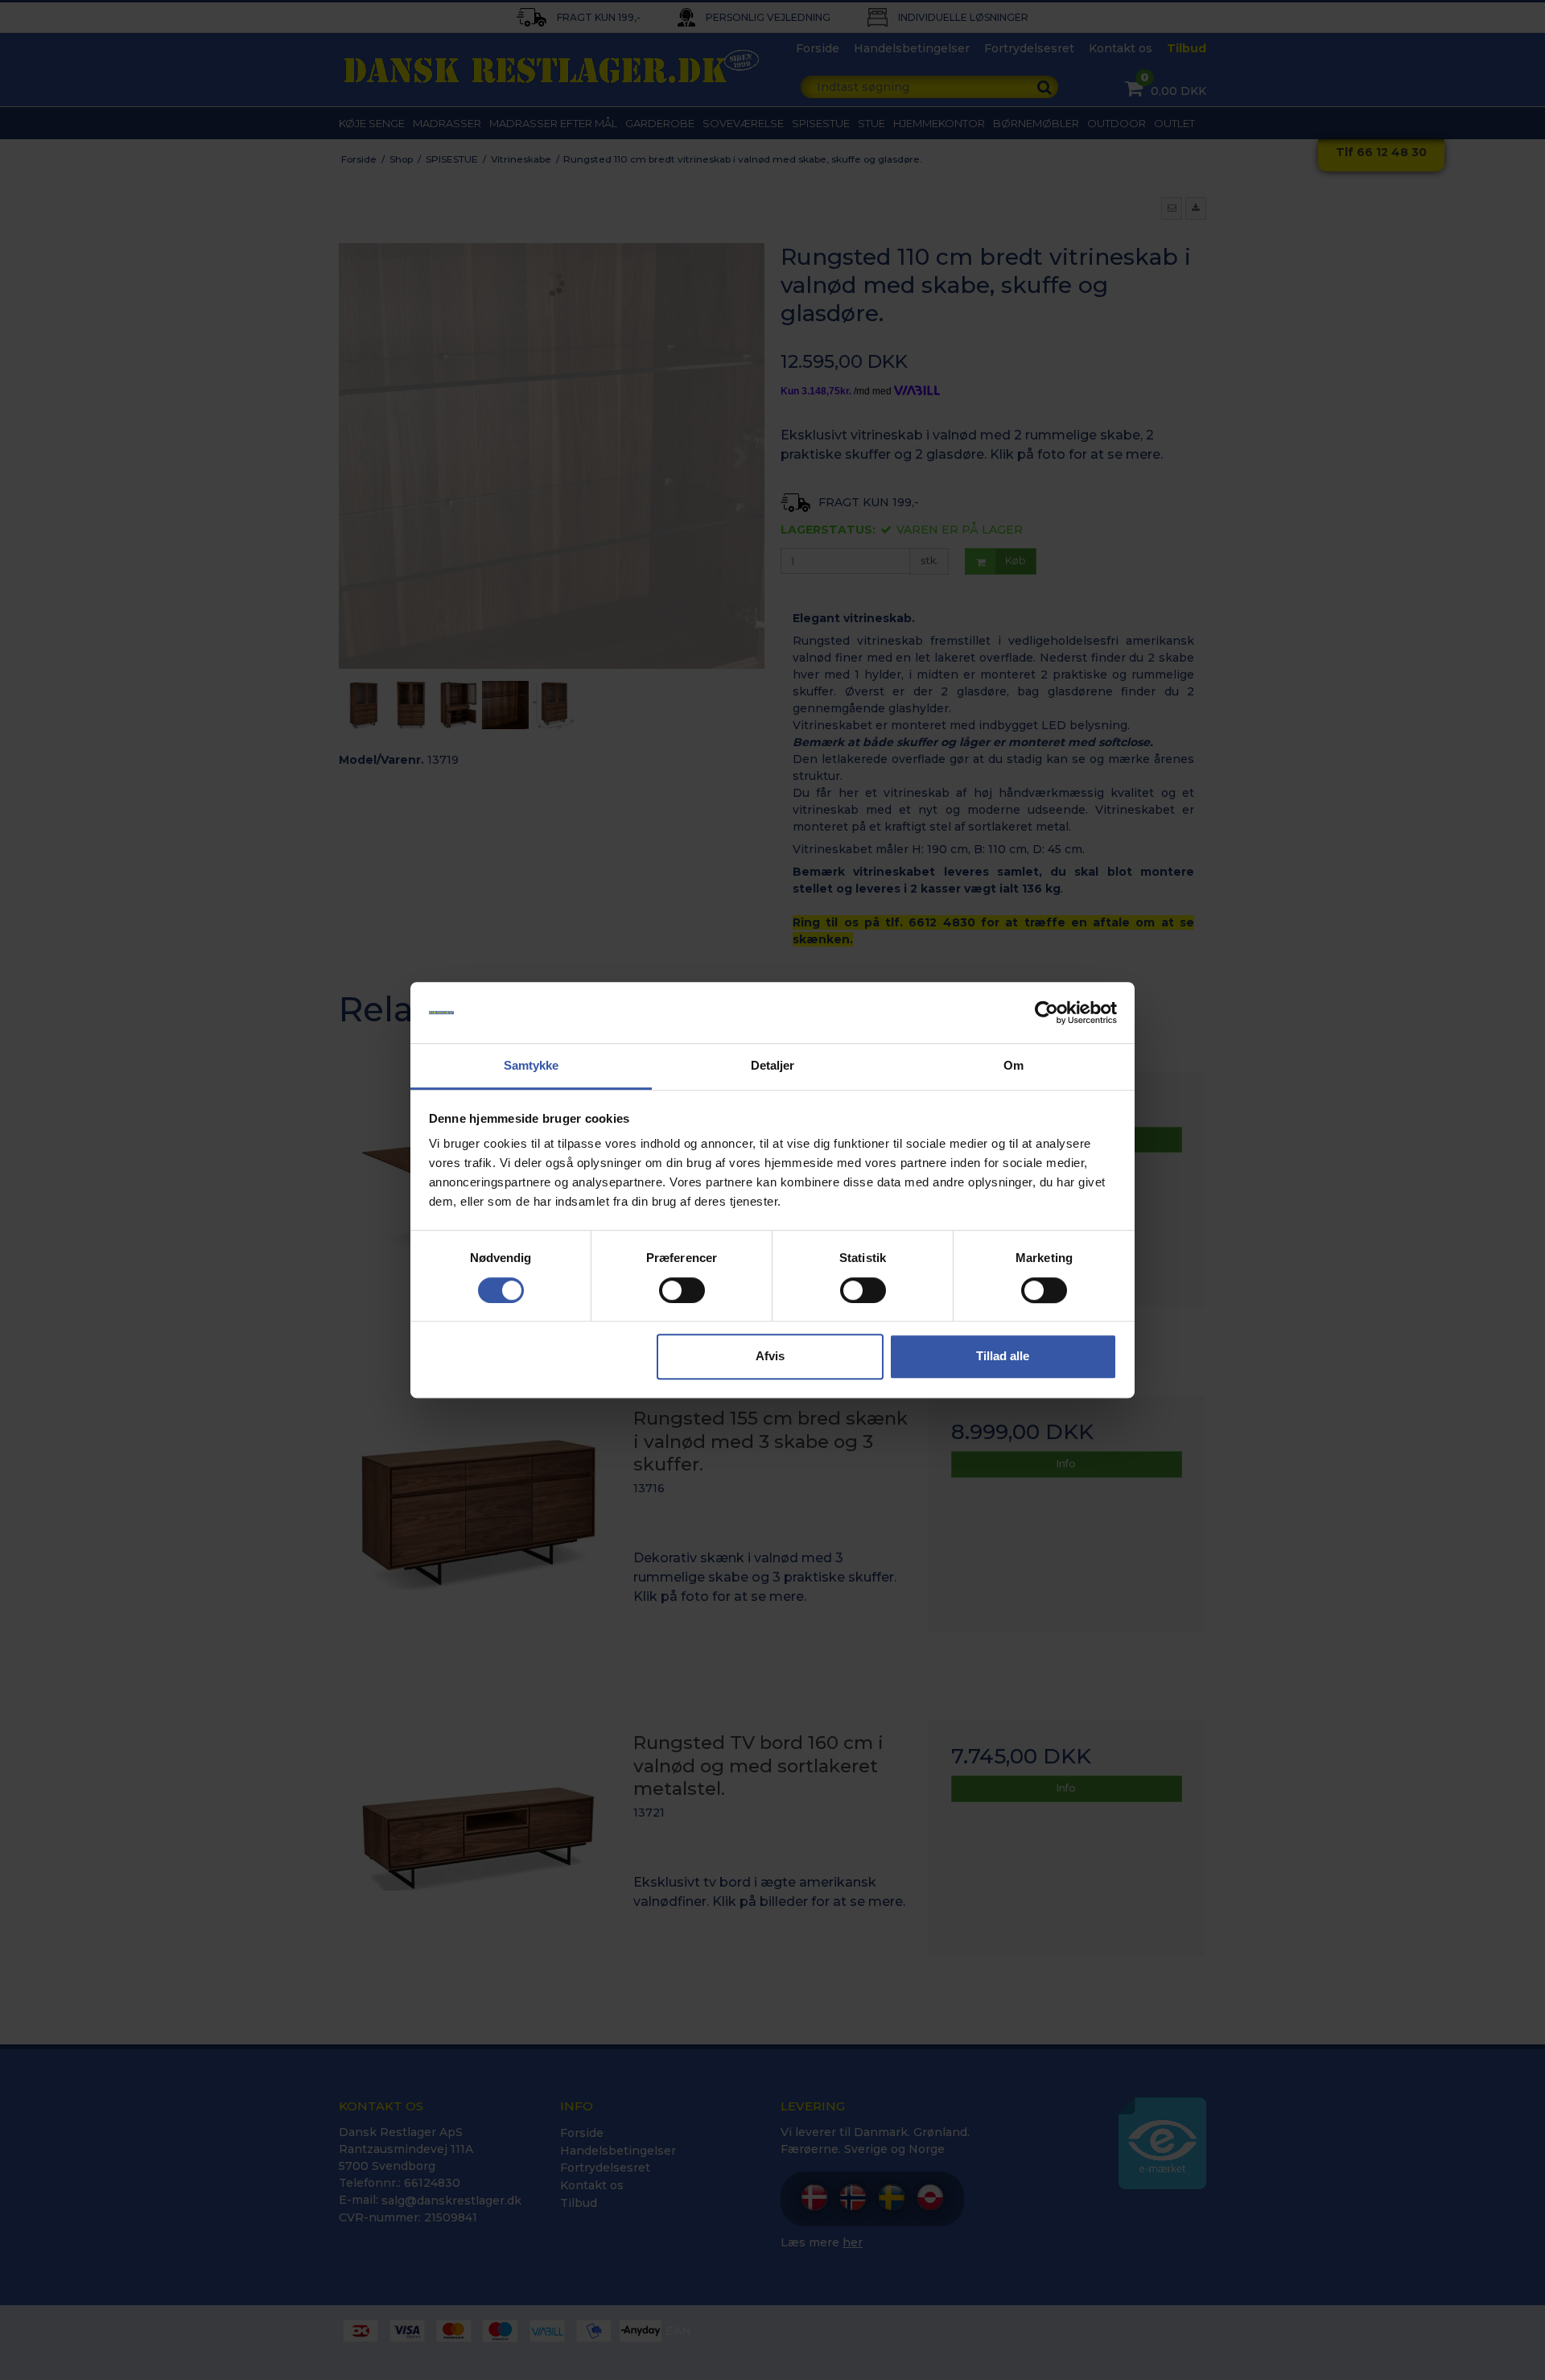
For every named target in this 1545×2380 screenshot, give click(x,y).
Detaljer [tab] (773, 1066)
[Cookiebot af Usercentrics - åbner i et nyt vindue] (1046, 1013)
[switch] (682, 1290)
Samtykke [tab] (531, 1066)
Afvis (770, 1356)
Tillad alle (1003, 1356)
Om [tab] (1014, 1066)
